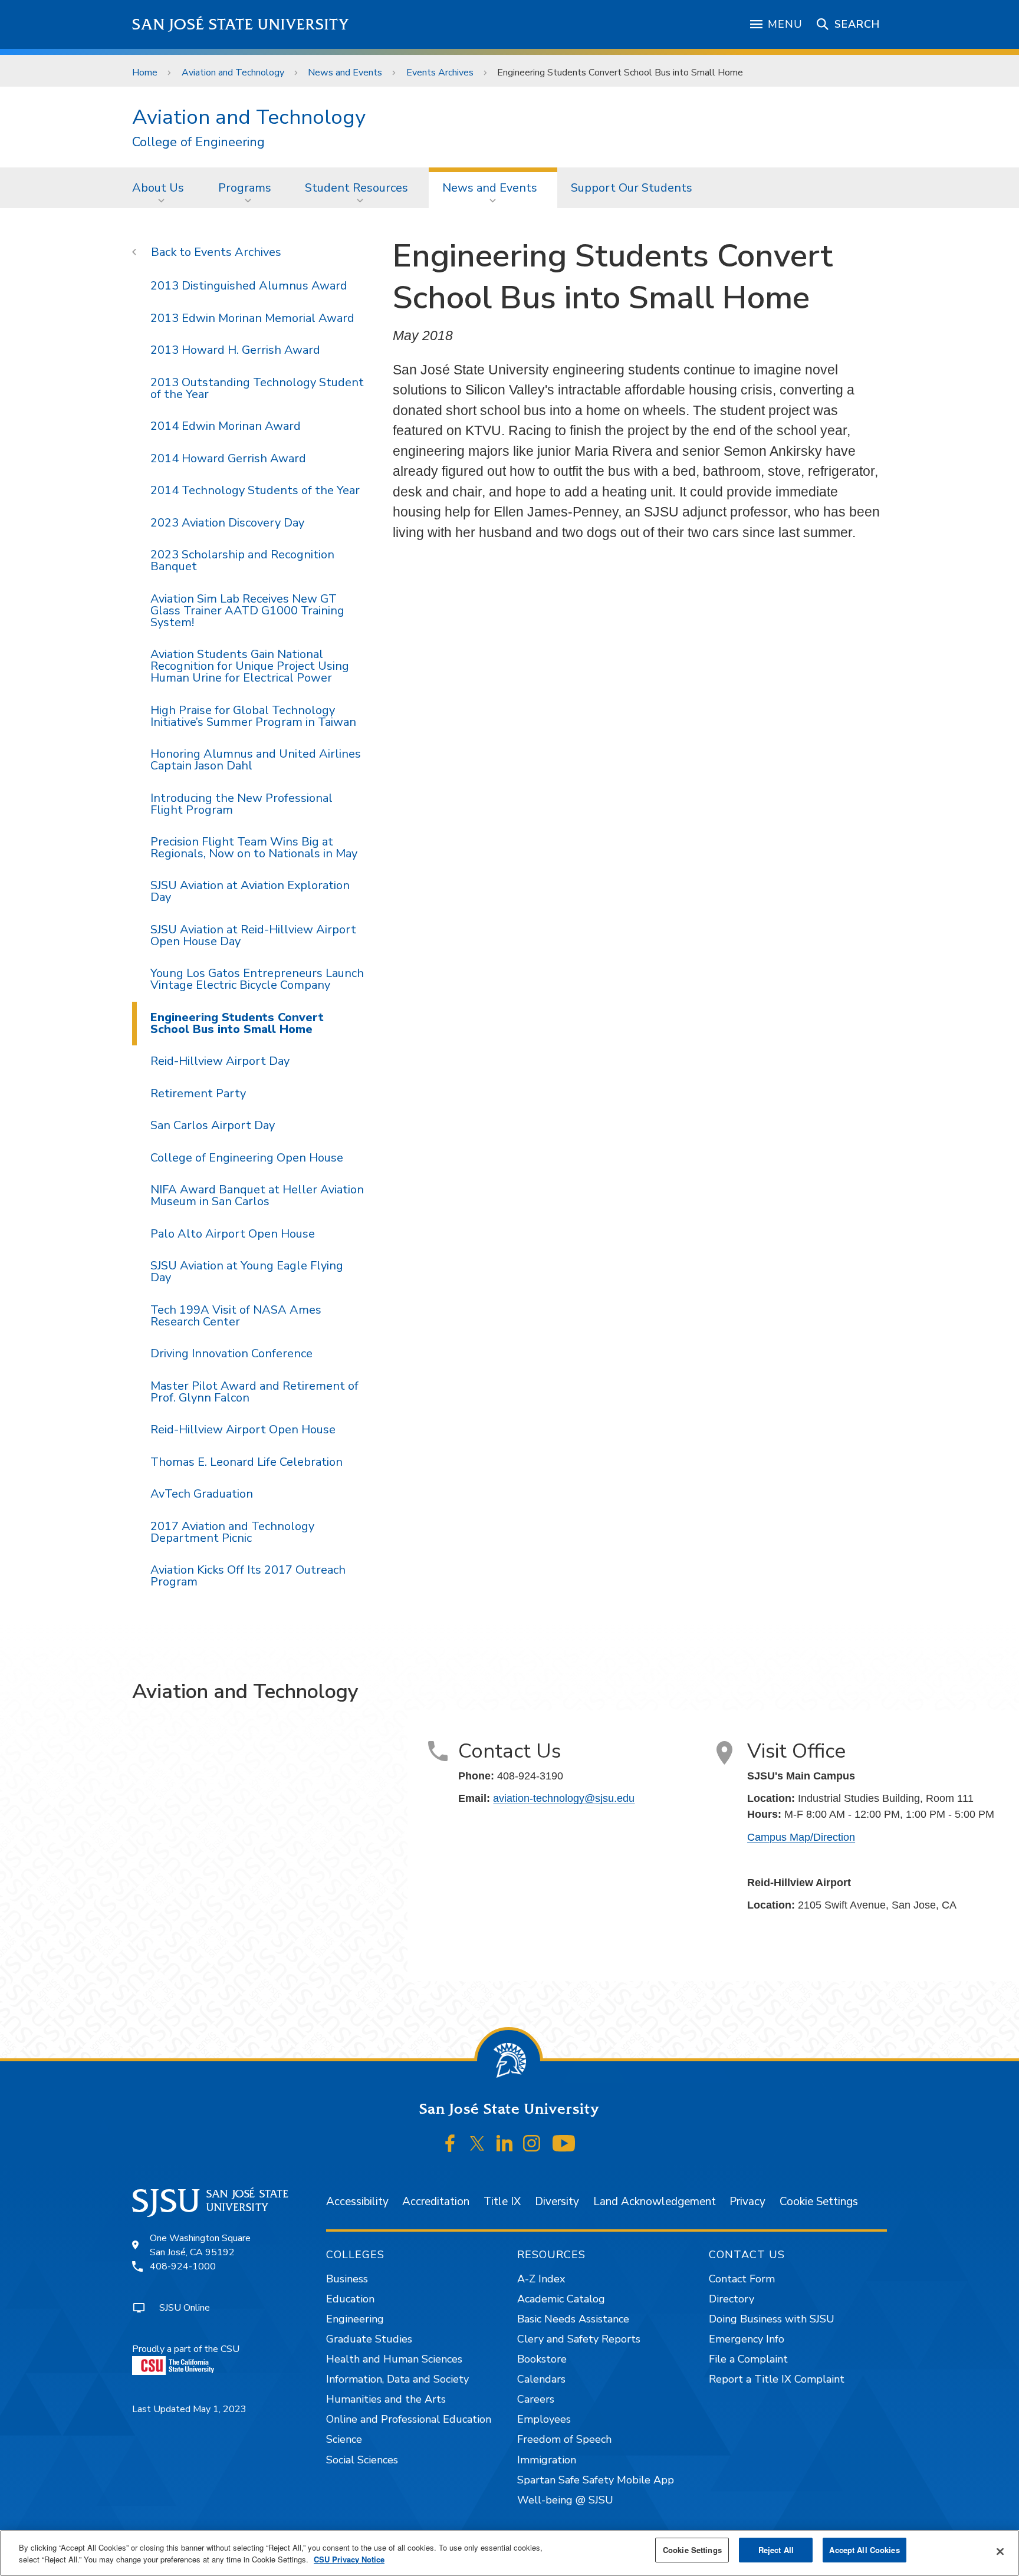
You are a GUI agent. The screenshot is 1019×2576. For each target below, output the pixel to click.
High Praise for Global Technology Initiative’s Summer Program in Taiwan (253, 716)
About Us (158, 188)
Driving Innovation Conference (231, 1353)
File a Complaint (748, 2359)
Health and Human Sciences (394, 2359)
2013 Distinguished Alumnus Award (249, 286)
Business (347, 2279)
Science (344, 2439)
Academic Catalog (561, 2299)
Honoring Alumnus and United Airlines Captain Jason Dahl (256, 760)
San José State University (241, 24)
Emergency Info (747, 2339)
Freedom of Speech (564, 2439)
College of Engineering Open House (247, 1158)
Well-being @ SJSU (565, 2500)
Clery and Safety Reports (579, 2339)
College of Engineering (198, 142)
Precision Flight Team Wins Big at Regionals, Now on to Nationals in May (254, 848)
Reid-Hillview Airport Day (220, 1061)
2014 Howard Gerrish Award (228, 458)
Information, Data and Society (397, 2379)
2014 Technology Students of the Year (255, 490)
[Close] (1000, 2552)
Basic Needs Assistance (573, 2319)
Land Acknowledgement (655, 2202)
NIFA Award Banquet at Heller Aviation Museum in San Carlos (257, 1195)
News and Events (345, 73)
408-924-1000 (183, 2266)
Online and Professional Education (409, 2419)
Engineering (355, 2319)
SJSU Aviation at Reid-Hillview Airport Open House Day (253, 935)
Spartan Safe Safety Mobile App (596, 2480)
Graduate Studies (369, 2339)
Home (145, 73)
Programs (245, 188)
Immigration (547, 2460)
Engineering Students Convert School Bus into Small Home (237, 1023)
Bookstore (542, 2359)
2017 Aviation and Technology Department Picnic (232, 1532)
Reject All (776, 2550)
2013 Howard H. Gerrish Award (235, 350)
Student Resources (356, 188)
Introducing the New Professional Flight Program (241, 804)
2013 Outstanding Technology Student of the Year (257, 388)
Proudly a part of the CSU (186, 2349)
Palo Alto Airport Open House (233, 1234)
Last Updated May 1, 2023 (189, 2409)
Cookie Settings (819, 2202)
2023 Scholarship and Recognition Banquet (242, 560)
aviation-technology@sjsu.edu (564, 1798)
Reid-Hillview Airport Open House (243, 1430)
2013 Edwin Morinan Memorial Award (252, 318)
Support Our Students (632, 188)
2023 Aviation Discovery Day (227, 523)
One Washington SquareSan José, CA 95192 (200, 2245)
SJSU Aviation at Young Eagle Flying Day (247, 1271)
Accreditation (436, 2202)
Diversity (557, 2202)
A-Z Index (541, 2279)
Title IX (502, 2202)
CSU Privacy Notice (349, 2559)
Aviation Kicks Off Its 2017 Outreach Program (248, 1576)
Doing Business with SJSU (772, 2319)
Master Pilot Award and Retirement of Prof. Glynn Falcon (254, 1392)
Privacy (747, 2202)
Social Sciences (362, 2460)
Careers (536, 2399)
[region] (509, 2553)
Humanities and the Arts (386, 2399)
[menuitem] (162, 187)
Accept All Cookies (864, 2550)
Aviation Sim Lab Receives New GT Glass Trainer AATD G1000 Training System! (247, 611)
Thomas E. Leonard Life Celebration (246, 1462)
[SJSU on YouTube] (563, 2143)
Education (350, 2299)
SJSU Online (185, 2308)
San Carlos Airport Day (213, 1125)
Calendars (541, 2379)
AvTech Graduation (202, 1494)
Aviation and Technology (233, 73)
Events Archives (440, 73)
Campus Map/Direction (801, 1837)
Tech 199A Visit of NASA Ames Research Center (236, 1316)
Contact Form (742, 2279)
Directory (732, 2299)
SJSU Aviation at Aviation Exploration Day (250, 891)
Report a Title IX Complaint (777, 2379)
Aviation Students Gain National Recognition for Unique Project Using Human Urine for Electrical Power (250, 666)
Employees (544, 2419)
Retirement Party (198, 1093)
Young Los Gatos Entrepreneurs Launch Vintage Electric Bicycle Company (257, 979)
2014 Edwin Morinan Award (226, 426)
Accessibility (357, 2202)
